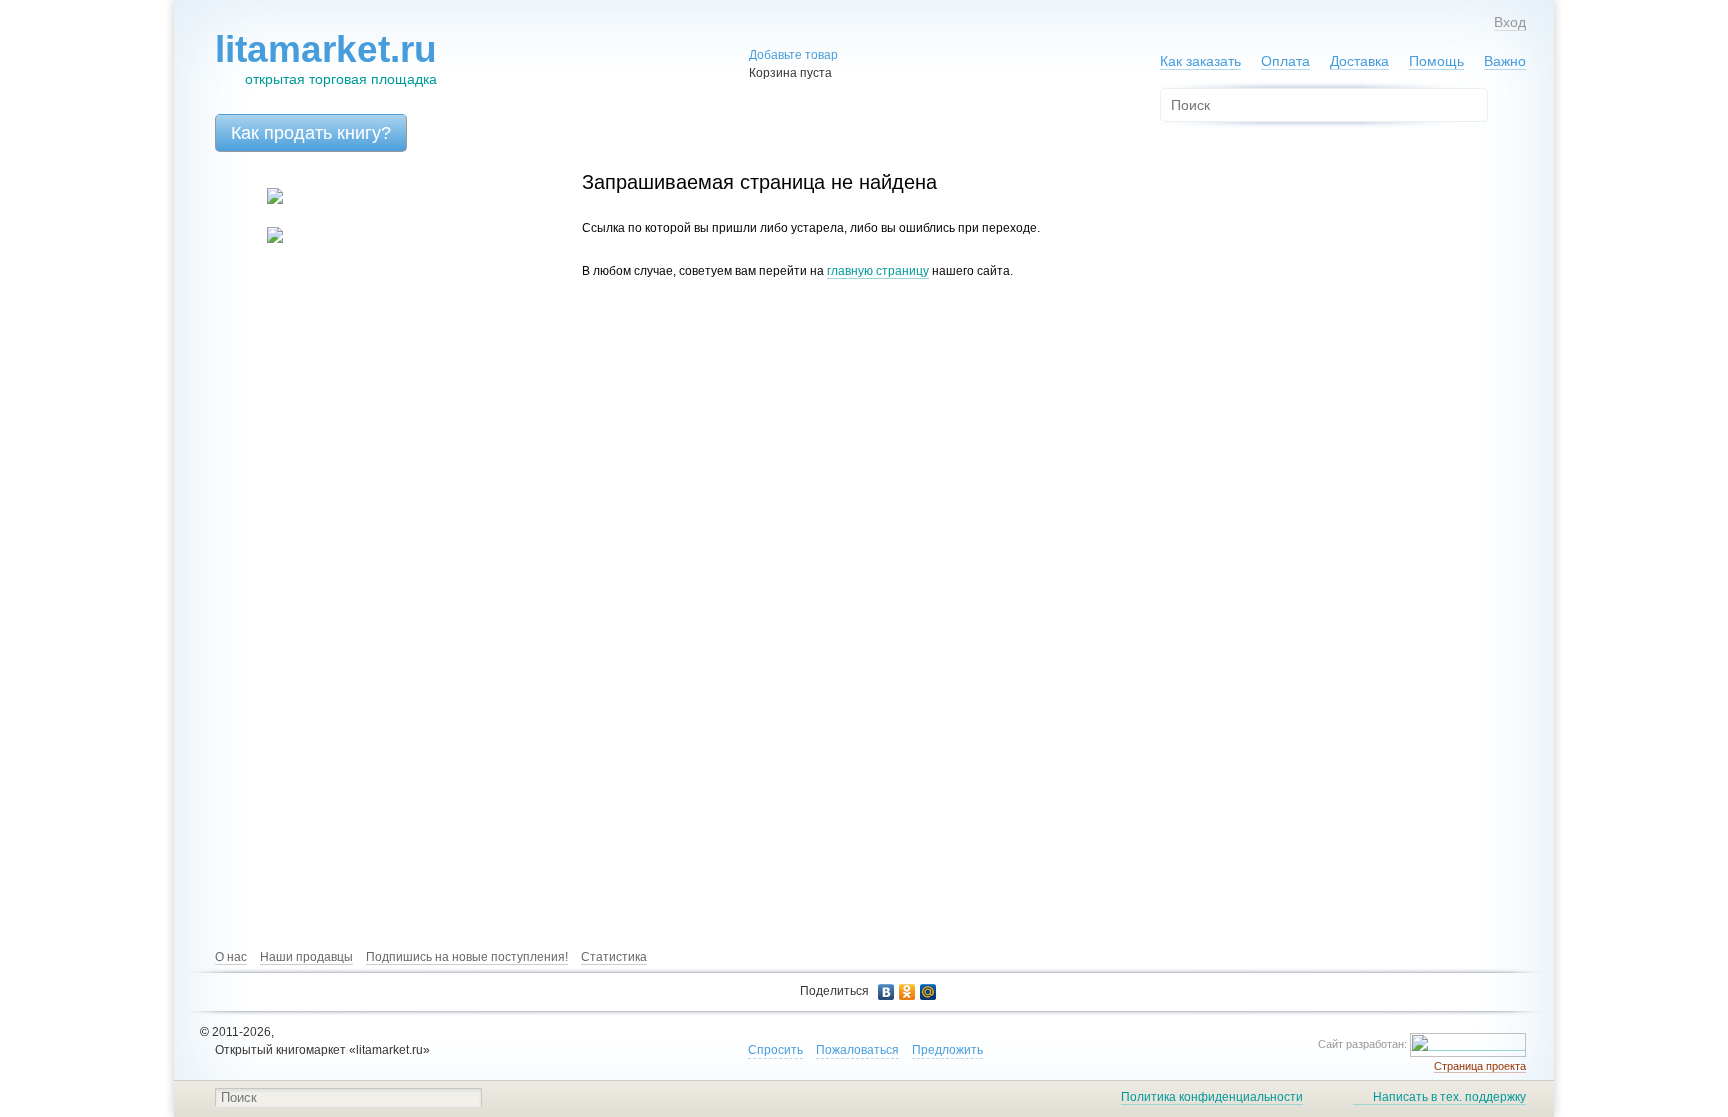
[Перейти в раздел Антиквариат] (262, 239)
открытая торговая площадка (326, 58)
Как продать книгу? (311, 133)
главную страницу (878, 271)
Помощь (1436, 61)
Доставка (1359, 61)
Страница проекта (1480, 1066)
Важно (1505, 61)
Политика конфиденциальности (1212, 1097)
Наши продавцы (306, 957)
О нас (231, 957)
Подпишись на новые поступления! (467, 957)
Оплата (1285, 61)
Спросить (775, 1050)
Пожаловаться (857, 1050)
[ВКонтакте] (886, 992)
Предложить (947, 1050)
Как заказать (1200, 61)
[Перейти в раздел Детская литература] (262, 200)
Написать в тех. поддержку (1449, 1097)
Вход (1510, 22)
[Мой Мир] (928, 992)
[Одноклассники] (907, 992)
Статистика (614, 957)
